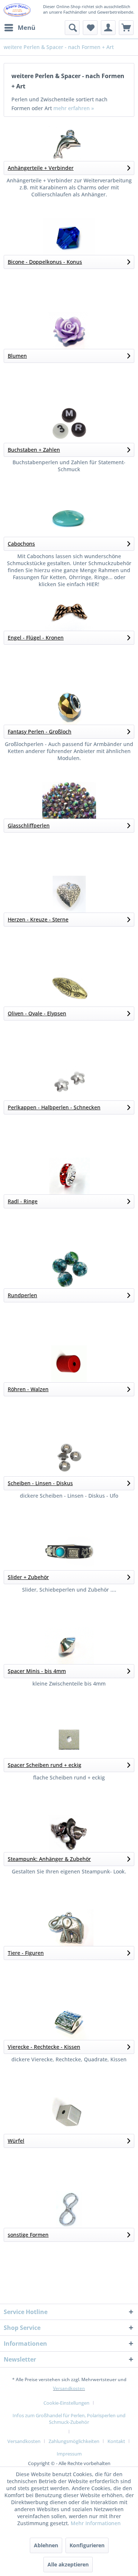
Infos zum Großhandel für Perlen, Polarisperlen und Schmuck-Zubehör (69, 2419)
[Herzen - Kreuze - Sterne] (69, 894)
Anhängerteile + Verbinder (41, 168)
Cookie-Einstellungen (66, 2403)
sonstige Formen (28, 2235)
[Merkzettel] (90, 28)
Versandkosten (69, 2388)
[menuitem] (20, 28)
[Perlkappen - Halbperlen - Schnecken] (69, 1082)
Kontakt (116, 2441)
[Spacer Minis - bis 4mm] (69, 1646)
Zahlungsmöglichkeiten (74, 2441)
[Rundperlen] (69, 1270)
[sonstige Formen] (69, 2209)
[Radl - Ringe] (69, 1176)
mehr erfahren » (74, 108)
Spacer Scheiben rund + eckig (45, 1765)
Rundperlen (22, 1295)
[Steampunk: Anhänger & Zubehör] (69, 1834)
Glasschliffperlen (29, 825)
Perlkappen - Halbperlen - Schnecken (54, 1107)
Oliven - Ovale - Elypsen (37, 1013)
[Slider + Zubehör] (69, 1552)
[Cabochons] (69, 518)
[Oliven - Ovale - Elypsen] (69, 988)
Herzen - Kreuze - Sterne (38, 919)
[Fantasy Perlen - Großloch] (69, 706)
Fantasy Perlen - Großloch (40, 731)
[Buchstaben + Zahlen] (69, 424)
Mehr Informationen (96, 2523)
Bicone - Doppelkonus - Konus (45, 262)
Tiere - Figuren (26, 1953)
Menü (26, 27)
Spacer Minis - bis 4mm (37, 1671)
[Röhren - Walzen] (69, 1364)
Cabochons (21, 544)
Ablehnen (46, 2545)
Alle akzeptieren (68, 2564)
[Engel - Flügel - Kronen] (69, 612)
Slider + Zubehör (28, 1577)
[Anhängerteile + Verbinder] (69, 143)
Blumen (17, 356)
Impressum (69, 2454)
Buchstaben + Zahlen (34, 450)
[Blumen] (69, 330)
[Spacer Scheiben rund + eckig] (69, 1740)
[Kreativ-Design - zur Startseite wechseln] (17, 10)
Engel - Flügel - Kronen (36, 638)
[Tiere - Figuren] (69, 1928)
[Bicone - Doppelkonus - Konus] (69, 237)
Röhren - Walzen (28, 1389)
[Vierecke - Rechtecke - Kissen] (69, 2022)
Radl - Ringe (23, 1201)
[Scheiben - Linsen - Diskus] (69, 1458)
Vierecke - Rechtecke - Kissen (44, 2047)
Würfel (16, 2141)
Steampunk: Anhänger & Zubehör (49, 1859)
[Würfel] (69, 2115)
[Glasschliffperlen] (69, 800)
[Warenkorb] (126, 28)
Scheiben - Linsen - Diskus (40, 1483)
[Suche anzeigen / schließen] (72, 28)
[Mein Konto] (108, 28)
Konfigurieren (87, 2545)
